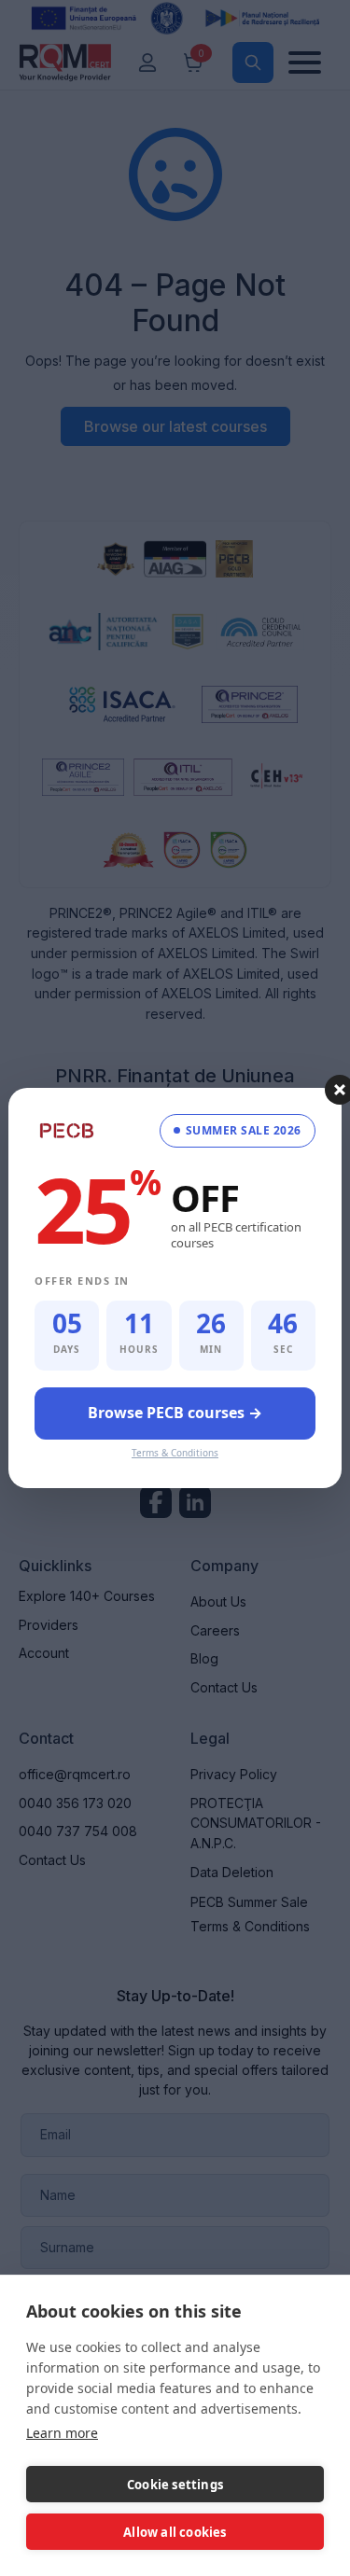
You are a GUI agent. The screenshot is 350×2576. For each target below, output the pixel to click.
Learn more (62, 2433)
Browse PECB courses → (175, 1413)
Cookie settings (175, 2485)
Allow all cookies (175, 2532)
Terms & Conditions (175, 1453)
